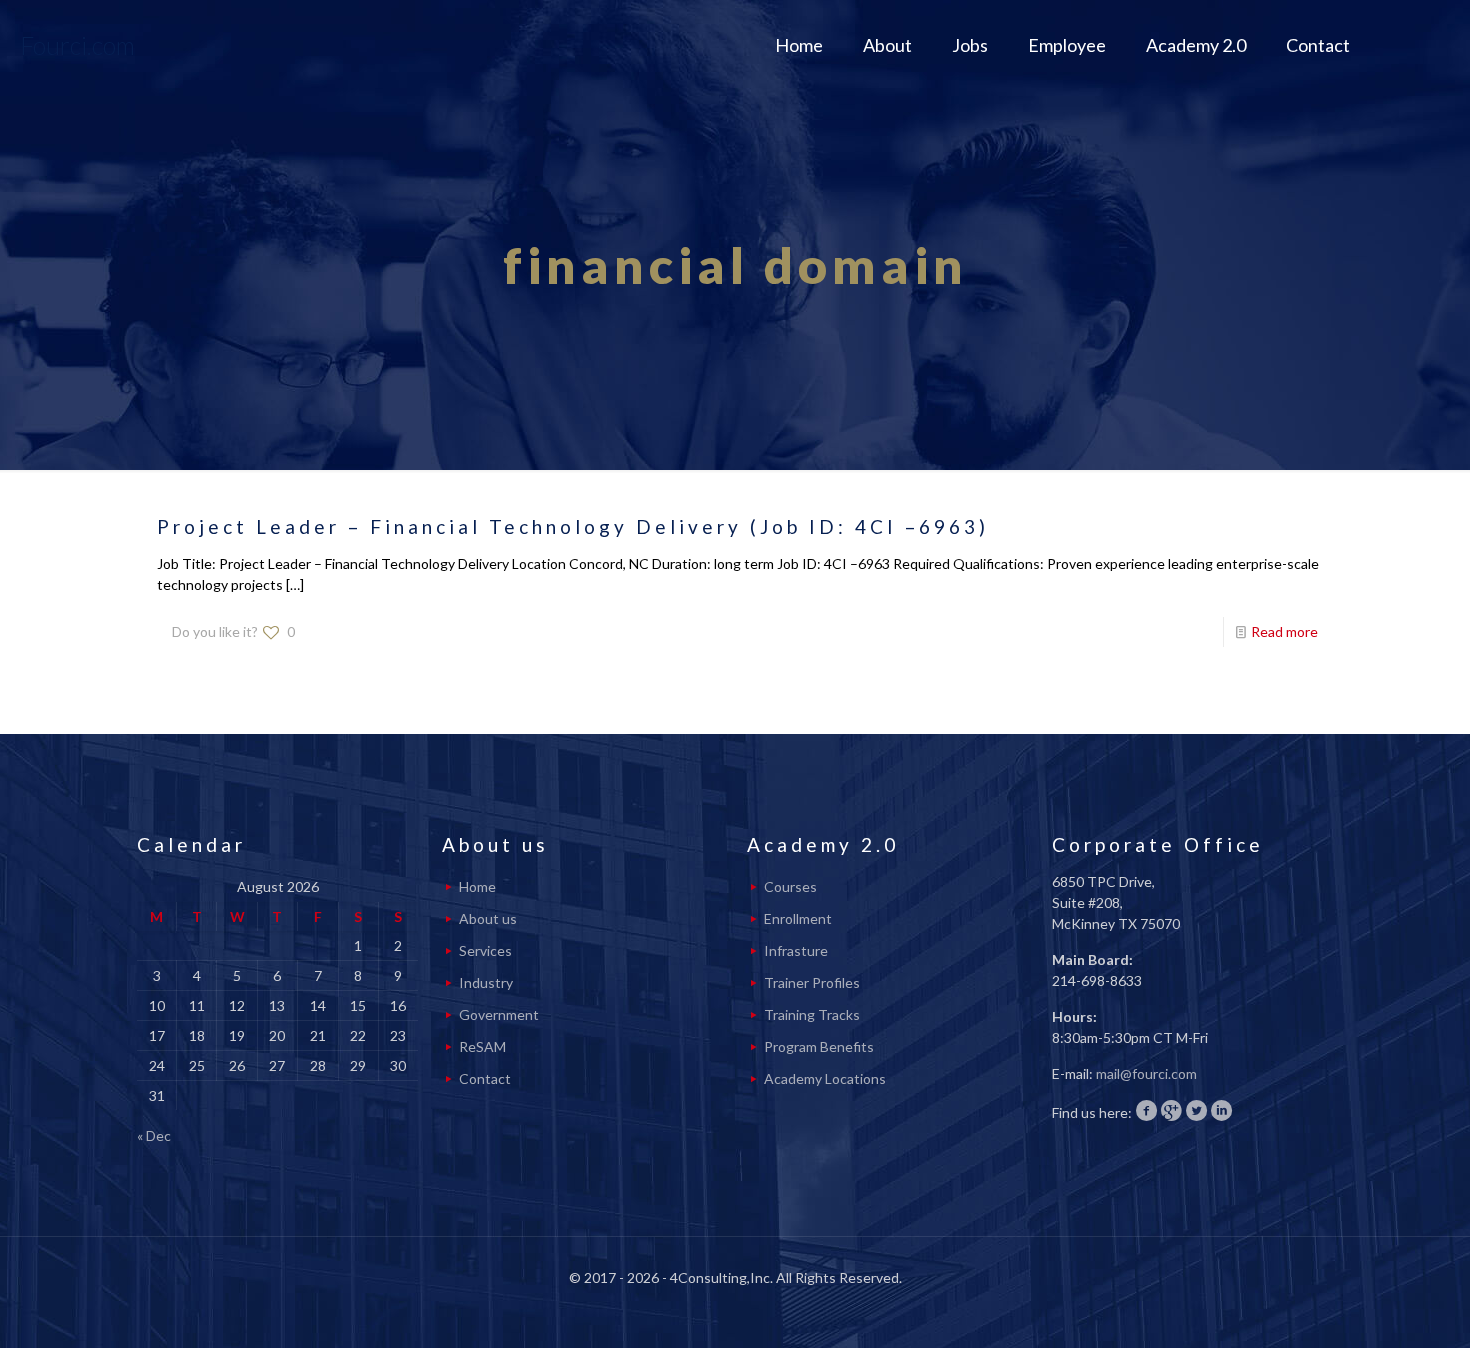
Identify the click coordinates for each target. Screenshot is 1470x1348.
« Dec (154, 1135)
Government (499, 1014)
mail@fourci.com (1146, 1073)
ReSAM (482, 1046)
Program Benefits (819, 1046)
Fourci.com (77, 45)
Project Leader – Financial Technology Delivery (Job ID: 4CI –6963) (573, 526)
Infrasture (796, 950)
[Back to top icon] (1374, 1307)
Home (477, 886)
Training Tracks (812, 1014)
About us (488, 918)
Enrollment (798, 918)
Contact (485, 1078)
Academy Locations (825, 1078)
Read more (1284, 631)
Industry (486, 982)
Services (485, 950)
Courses (790, 886)
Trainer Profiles (812, 982)
